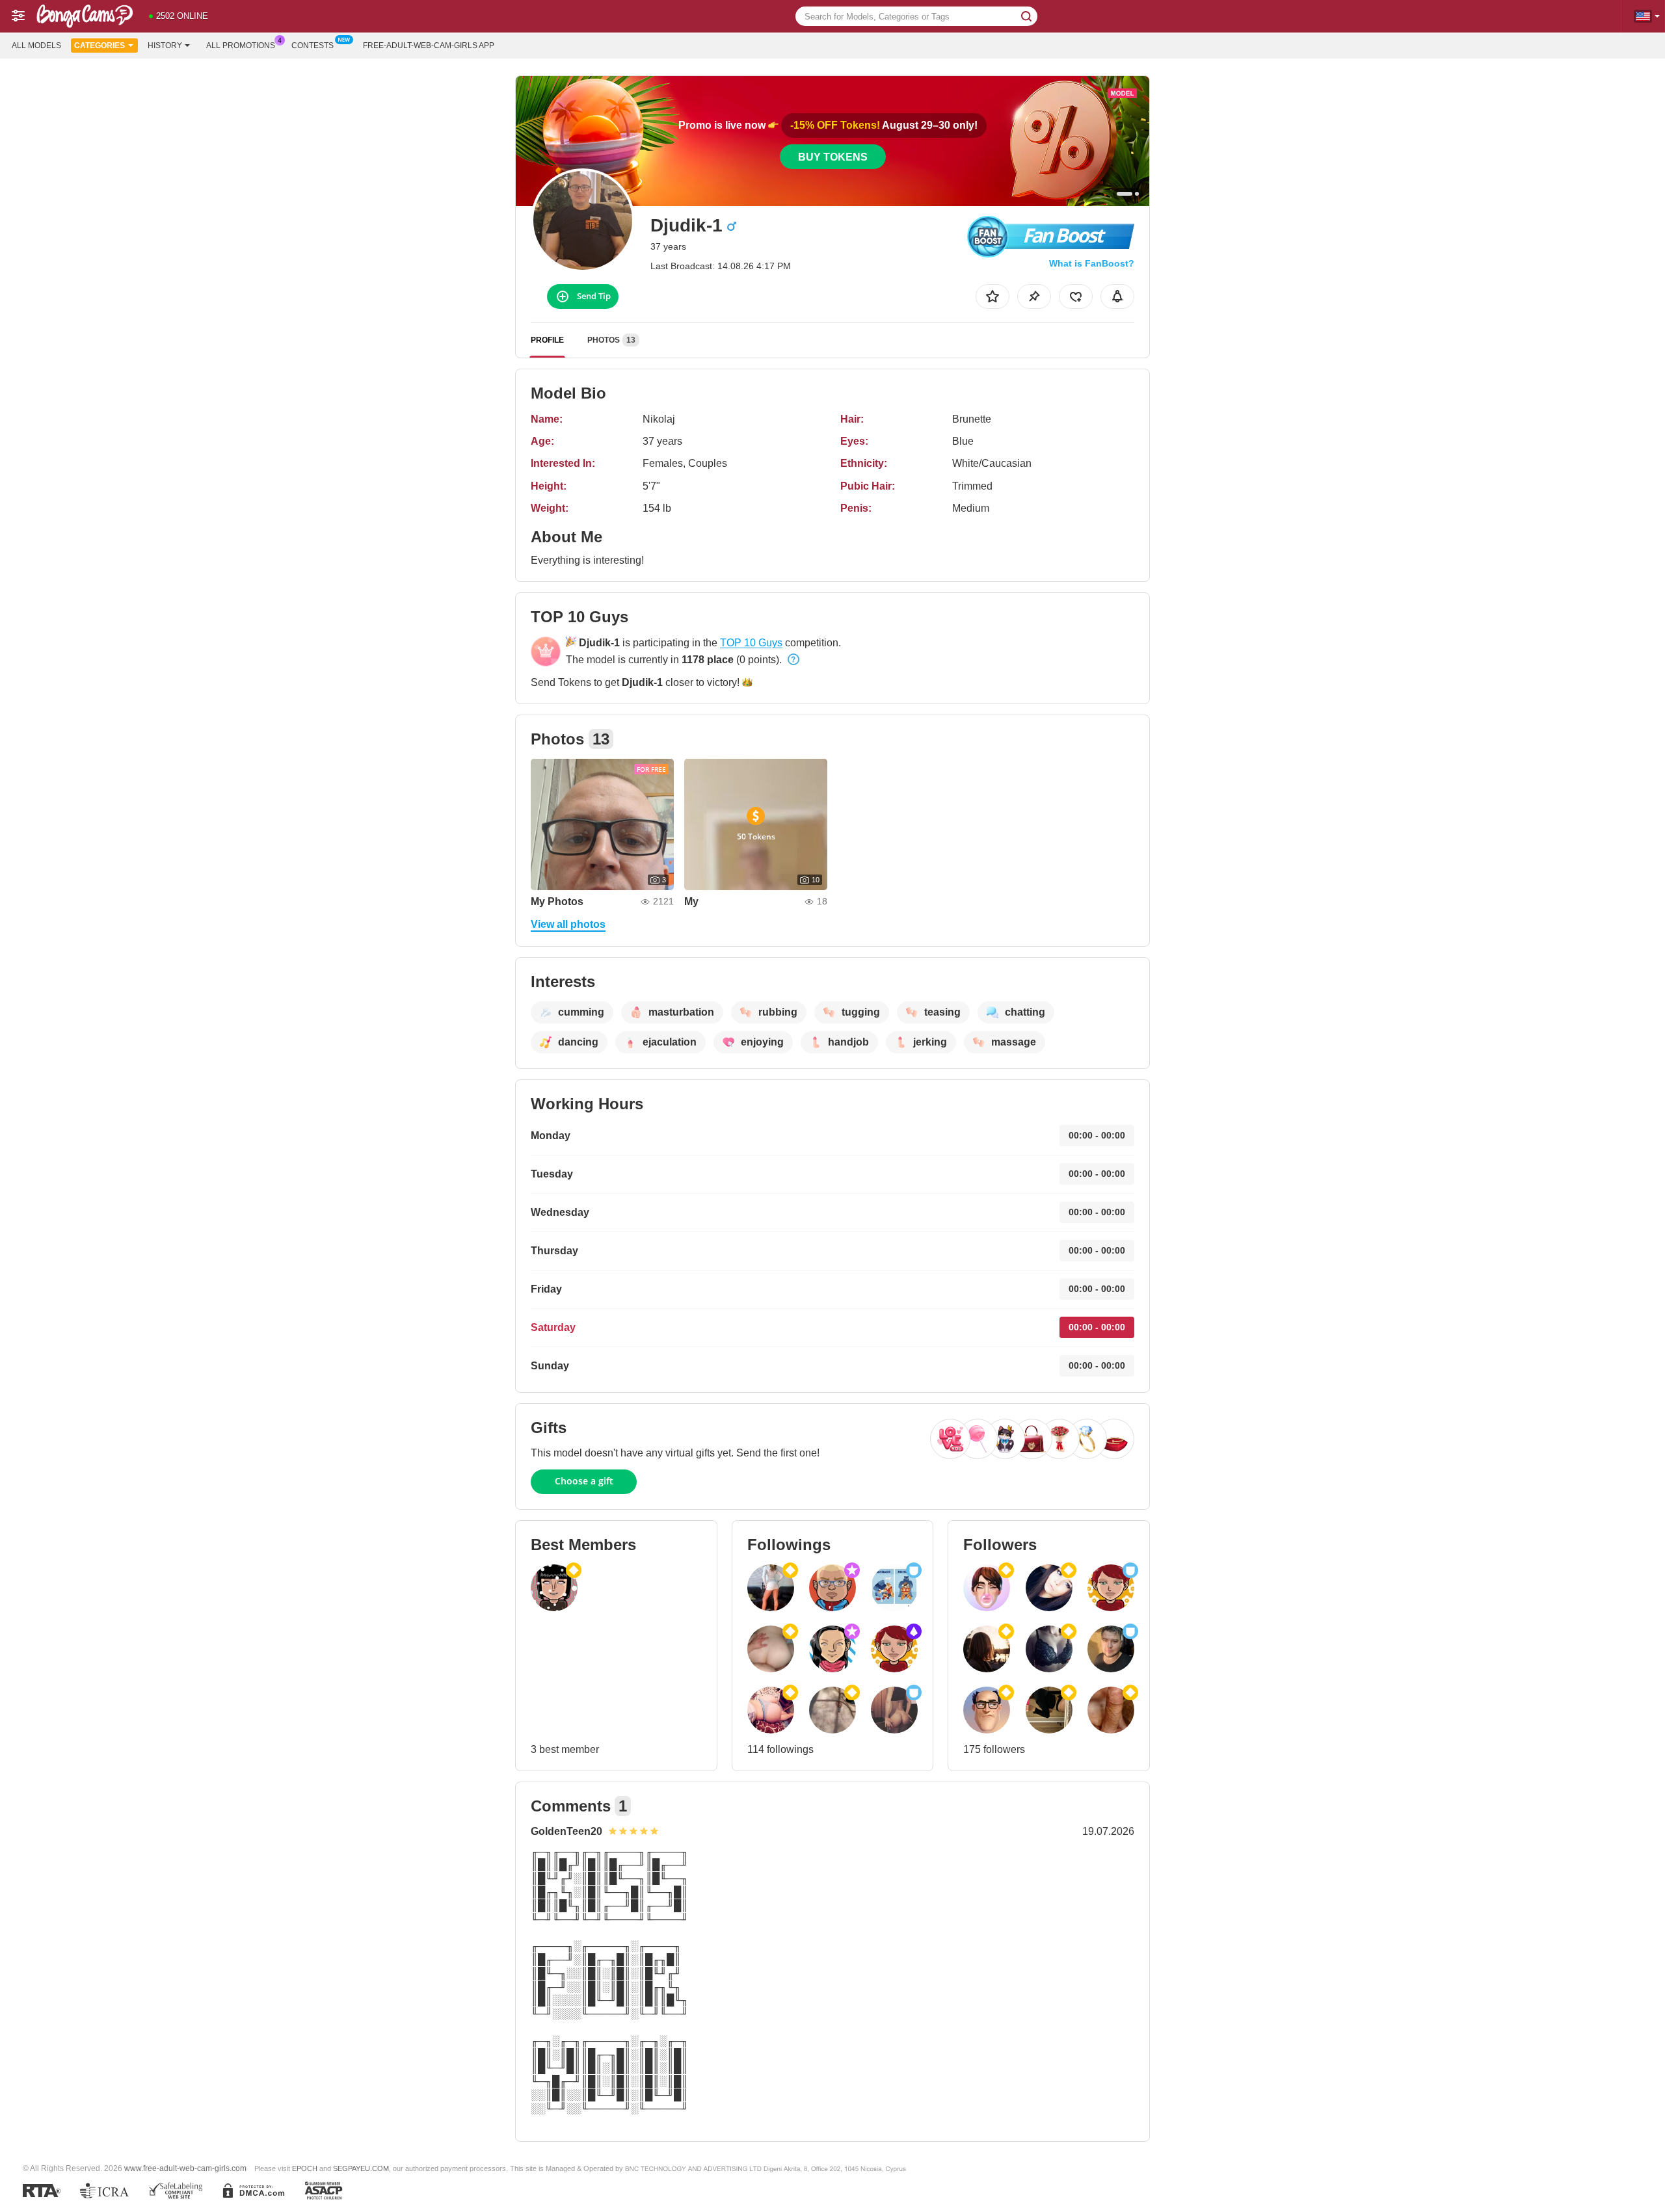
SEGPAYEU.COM (361, 2168)
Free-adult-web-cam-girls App (429, 46)
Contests (313, 46)
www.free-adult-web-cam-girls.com (185, 2168)
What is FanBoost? (1092, 263)
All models (36, 46)
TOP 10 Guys (751, 643)
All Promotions (241, 46)
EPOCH (305, 2168)
